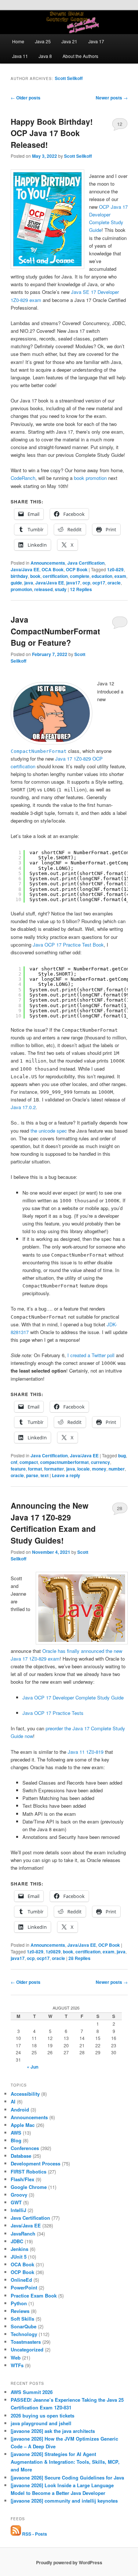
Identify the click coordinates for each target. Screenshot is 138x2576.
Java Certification (86, 563)
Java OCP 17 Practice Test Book (68, 945)
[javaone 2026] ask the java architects (53, 2431)
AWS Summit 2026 (32, 2392)
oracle (114, 583)
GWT (16, 2202)
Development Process (36, 2163)
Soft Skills (22, 2319)
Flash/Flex (22, 2179)
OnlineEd (21, 2280)
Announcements (48, 563)
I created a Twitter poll (91, 1355)
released (43, 589)
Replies (81, 589)
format (35, 1469)
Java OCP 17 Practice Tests (53, 1713)
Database (21, 2156)
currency (100, 1462)
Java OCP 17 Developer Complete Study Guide (73, 1697)
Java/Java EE (25, 569)
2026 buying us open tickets (43, 2415)
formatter (54, 1469)
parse (32, 1475)
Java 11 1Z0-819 (86, 1752)
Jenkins (20, 2249)
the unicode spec (49, 1131)
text (45, 1475)
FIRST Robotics (29, 2171)
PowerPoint (24, 2287)
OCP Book (77, 569)
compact (29, 1462)
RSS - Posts (34, 2534)
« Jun (33, 2067)
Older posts (26, 98)
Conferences (25, 2148)
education (102, 576)
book (35, 576)
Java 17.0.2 (23, 1107)
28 (120, 1508)
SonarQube (24, 2326)
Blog (16, 2140)
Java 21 (69, 41)
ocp (86, 583)
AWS (16, 2133)
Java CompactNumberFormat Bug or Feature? (55, 631)
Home (18, 41)
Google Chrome (29, 2187)
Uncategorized (27, 2349)
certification (55, 576)
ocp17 (99, 583)
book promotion (90, 478)
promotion (21, 589)
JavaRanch (23, 2233)
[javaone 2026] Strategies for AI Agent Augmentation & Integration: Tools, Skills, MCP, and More (65, 2462)
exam (120, 576)
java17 (73, 583)
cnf (14, 1462)
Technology (24, 2334)
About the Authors (80, 56)
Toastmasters (26, 2342)
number (117, 1469)
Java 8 (45, 56)
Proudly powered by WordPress (69, 2562)
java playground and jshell (41, 2423)
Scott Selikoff (69, 78)
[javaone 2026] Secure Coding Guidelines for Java (67, 2477)
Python (19, 2303)
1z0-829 (115, 569)
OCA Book (53, 569)
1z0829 (53, 1952)
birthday (19, 576)
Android (20, 2109)
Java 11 (20, 56)
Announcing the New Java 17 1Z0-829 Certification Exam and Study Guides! (53, 1523)
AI (13, 2101)
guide (16, 583)
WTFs (17, 2365)
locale (84, 1469)
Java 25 (43, 41)
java (29, 583)
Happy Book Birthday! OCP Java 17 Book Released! (52, 133)
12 (120, 124)
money (99, 1469)
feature (18, 1469)
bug (122, 1455)
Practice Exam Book (34, 2296)
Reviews (20, 2311)
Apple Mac (23, 2125)
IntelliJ (18, 2210)
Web (16, 2358)
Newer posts (112, 98)
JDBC (17, 2241)
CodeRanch (23, 478)
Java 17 (96, 41)
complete (80, 576)
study (61, 589)
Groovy (19, 2195)
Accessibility (25, 2094)
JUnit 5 (19, 2257)
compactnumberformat (64, 1462)
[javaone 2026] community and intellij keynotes (64, 2501)
